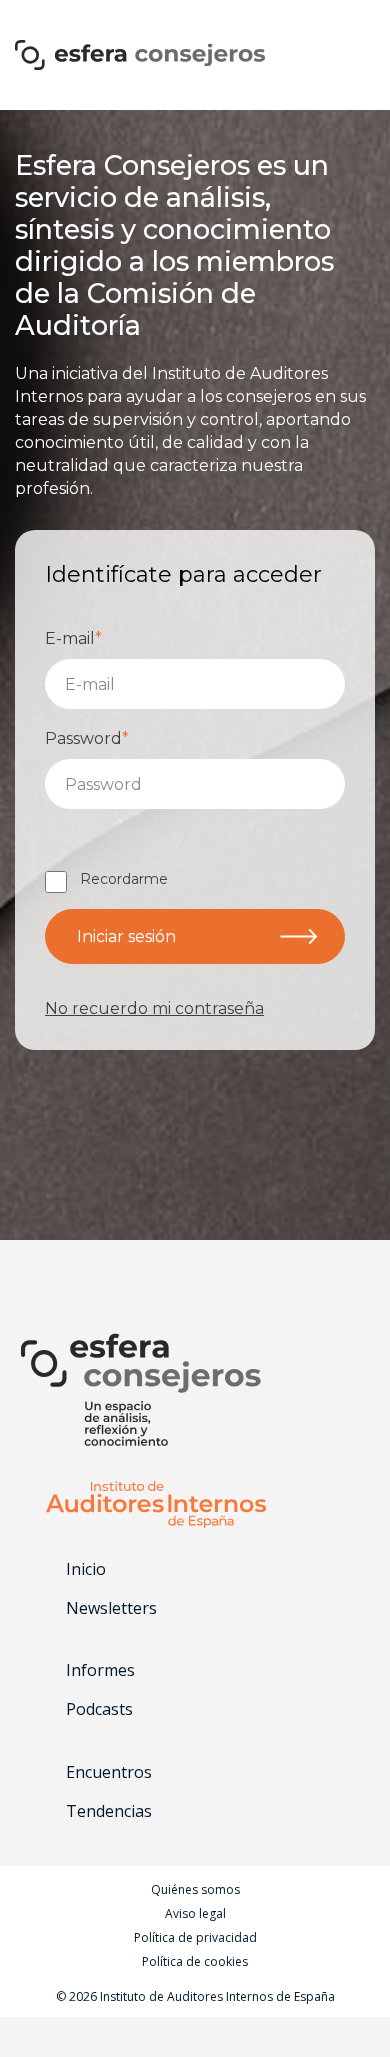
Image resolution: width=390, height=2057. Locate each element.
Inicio (86, 1569)
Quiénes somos (195, 1889)
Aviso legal (195, 1913)
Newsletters (111, 1608)
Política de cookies (195, 1961)
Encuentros (109, 1772)
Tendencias (109, 1811)
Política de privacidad (195, 1937)
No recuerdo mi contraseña (154, 1008)
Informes (100, 1670)
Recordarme (124, 879)
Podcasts (99, 1709)
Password (87, 738)
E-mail (73, 638)
